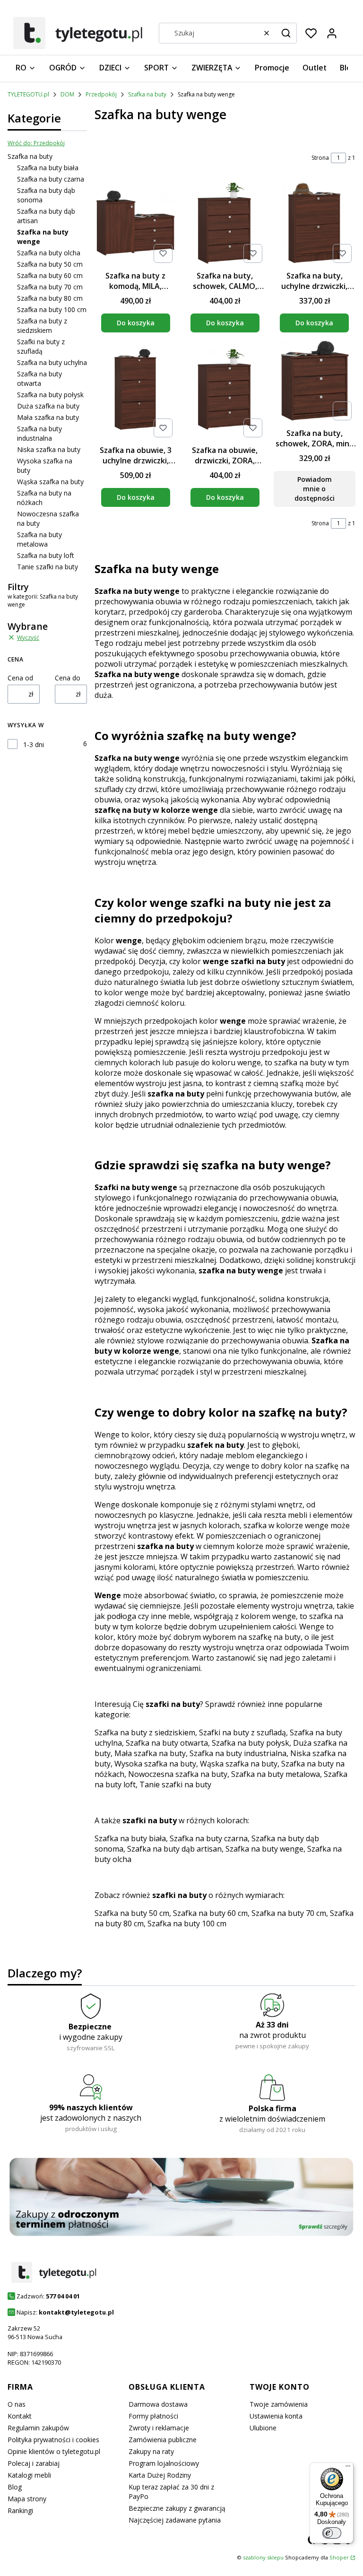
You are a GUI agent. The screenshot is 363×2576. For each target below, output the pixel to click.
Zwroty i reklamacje (159, 2428)
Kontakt (20, 2416)
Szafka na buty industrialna (39, 433)
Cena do (68, 678)
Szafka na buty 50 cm (50, 264)
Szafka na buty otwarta (39, 379)
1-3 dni (34, 744)
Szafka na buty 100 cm (52, 309)
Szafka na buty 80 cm (50, 298)
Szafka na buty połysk (50, 395)
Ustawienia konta (276, 2416)
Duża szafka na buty (48, 406)
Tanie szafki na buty (48, 567)
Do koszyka (136, 323)
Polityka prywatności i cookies (53, 2440)
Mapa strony (27, 2499)
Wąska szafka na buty (50, 482)
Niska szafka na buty (49, 449)
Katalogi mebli (29, 2475)
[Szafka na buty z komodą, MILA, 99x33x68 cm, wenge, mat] (135, 224)
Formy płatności (153, 2416)
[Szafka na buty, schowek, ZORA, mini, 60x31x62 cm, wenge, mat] (315, 382)
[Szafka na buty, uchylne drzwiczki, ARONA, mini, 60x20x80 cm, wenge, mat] (315, 224)
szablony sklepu (263, 2557)
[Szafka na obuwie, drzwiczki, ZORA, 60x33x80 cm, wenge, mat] (225, 391)
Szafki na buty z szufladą (41, 346)
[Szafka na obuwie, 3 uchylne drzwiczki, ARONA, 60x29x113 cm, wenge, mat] (135, 391)
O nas (17, 2404)
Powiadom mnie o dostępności (315, 489)
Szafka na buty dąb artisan (174, 1849)
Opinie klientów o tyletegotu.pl (54, 2451)
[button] (286, 33)
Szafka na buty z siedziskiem (42, 326)
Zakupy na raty (151, 2451)
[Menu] (348, 2468)
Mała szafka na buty (48, 417)
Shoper (339, 2557)
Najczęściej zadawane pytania (175, 2520)
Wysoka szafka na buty (155, 1764)
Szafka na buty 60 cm (50, 275)
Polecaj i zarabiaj (34, 2463)
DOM (67, 94)
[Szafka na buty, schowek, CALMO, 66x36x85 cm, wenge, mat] (225, 224)
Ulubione (263, 2428)
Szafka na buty (147, 94)
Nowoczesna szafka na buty (178, 1774)
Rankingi (20, 2511)
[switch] (332, 2533)
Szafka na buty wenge (264, 1849)
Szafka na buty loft (46, 555)
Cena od (20, 678)
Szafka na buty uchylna (52, 362)
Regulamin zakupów (38, 2428)
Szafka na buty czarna (51, 179)
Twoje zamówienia (279, 2404)
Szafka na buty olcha (49, 253)
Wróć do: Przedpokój (36, 143)
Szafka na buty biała (48, 168)
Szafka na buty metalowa (39, 539)
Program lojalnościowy (164, 2463)
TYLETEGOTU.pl (28, 94)
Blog (15, 2487)
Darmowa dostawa (158, 2404)
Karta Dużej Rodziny (160, 2475)
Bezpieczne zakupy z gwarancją (177, 2508)
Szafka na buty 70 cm (50, 287)
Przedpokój (101, 94)
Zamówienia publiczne (163, 2440)
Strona (320, 158)
